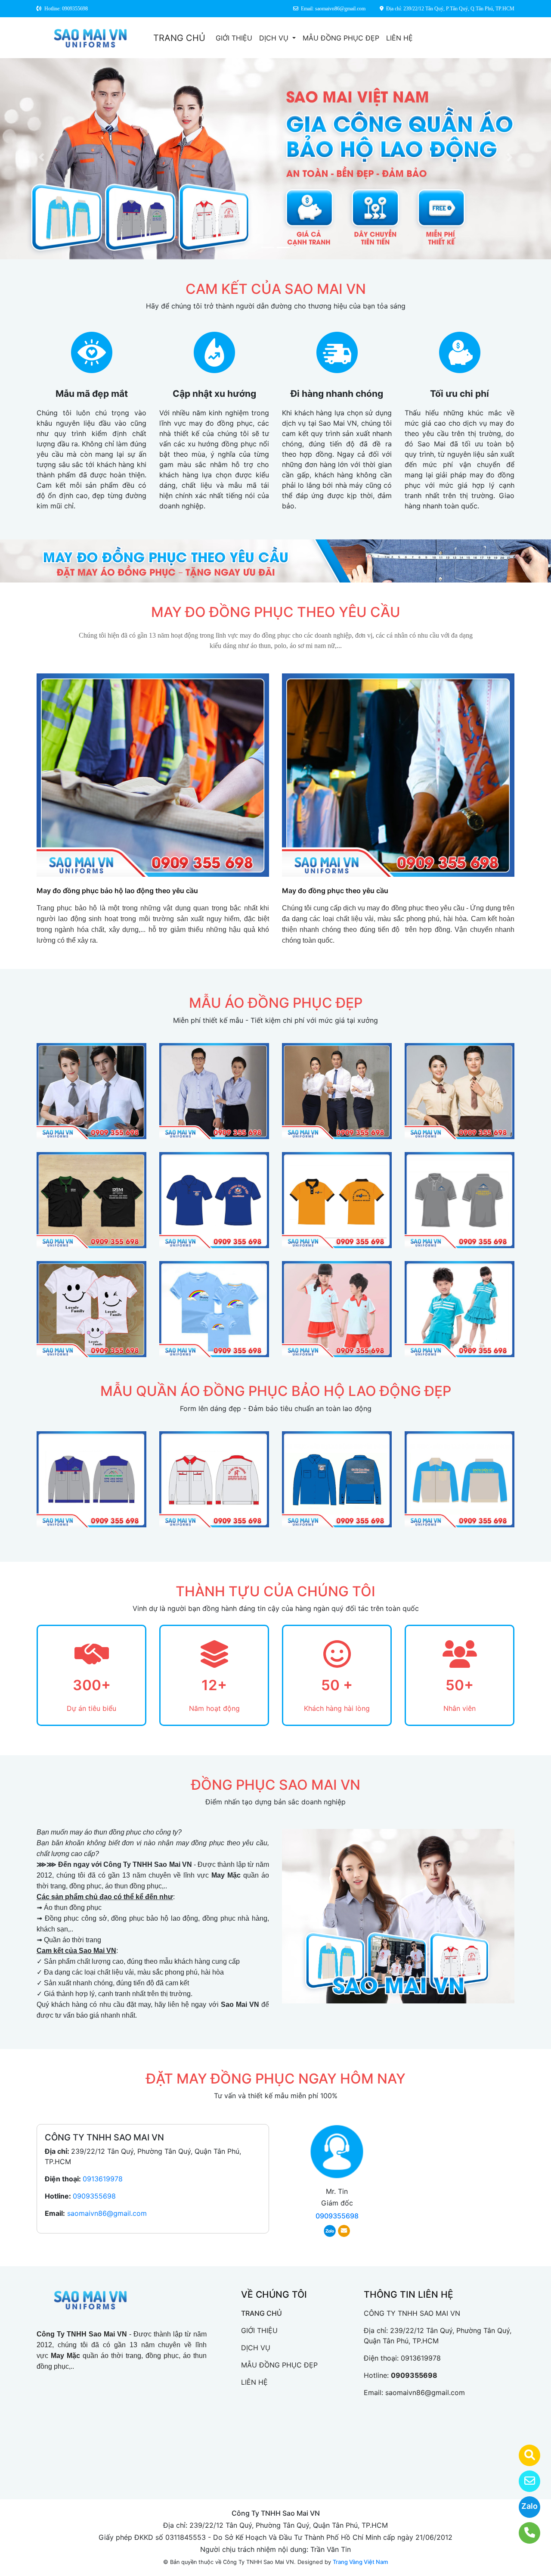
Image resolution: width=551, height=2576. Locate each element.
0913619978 (103, 2179)
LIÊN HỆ (399, 38)
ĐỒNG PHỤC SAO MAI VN (276, 1785)
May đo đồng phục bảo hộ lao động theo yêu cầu (117, 891)
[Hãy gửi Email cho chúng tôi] (524, 2481)
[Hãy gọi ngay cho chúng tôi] (524, 2533)
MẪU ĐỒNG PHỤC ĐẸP (341, 38)
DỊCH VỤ (275, 38)
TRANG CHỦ (179, 38)
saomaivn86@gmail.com (107, 2213)
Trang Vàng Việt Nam (360, 2562)
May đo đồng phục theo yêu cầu (335, 891)
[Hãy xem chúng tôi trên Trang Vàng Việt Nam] (524, 2455)
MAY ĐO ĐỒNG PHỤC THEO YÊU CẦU (276, 612)
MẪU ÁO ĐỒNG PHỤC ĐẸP (276, 1003)
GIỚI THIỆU (234, 38)
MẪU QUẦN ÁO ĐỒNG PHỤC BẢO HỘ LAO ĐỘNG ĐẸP (276, 1391)
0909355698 (94, 2196)
